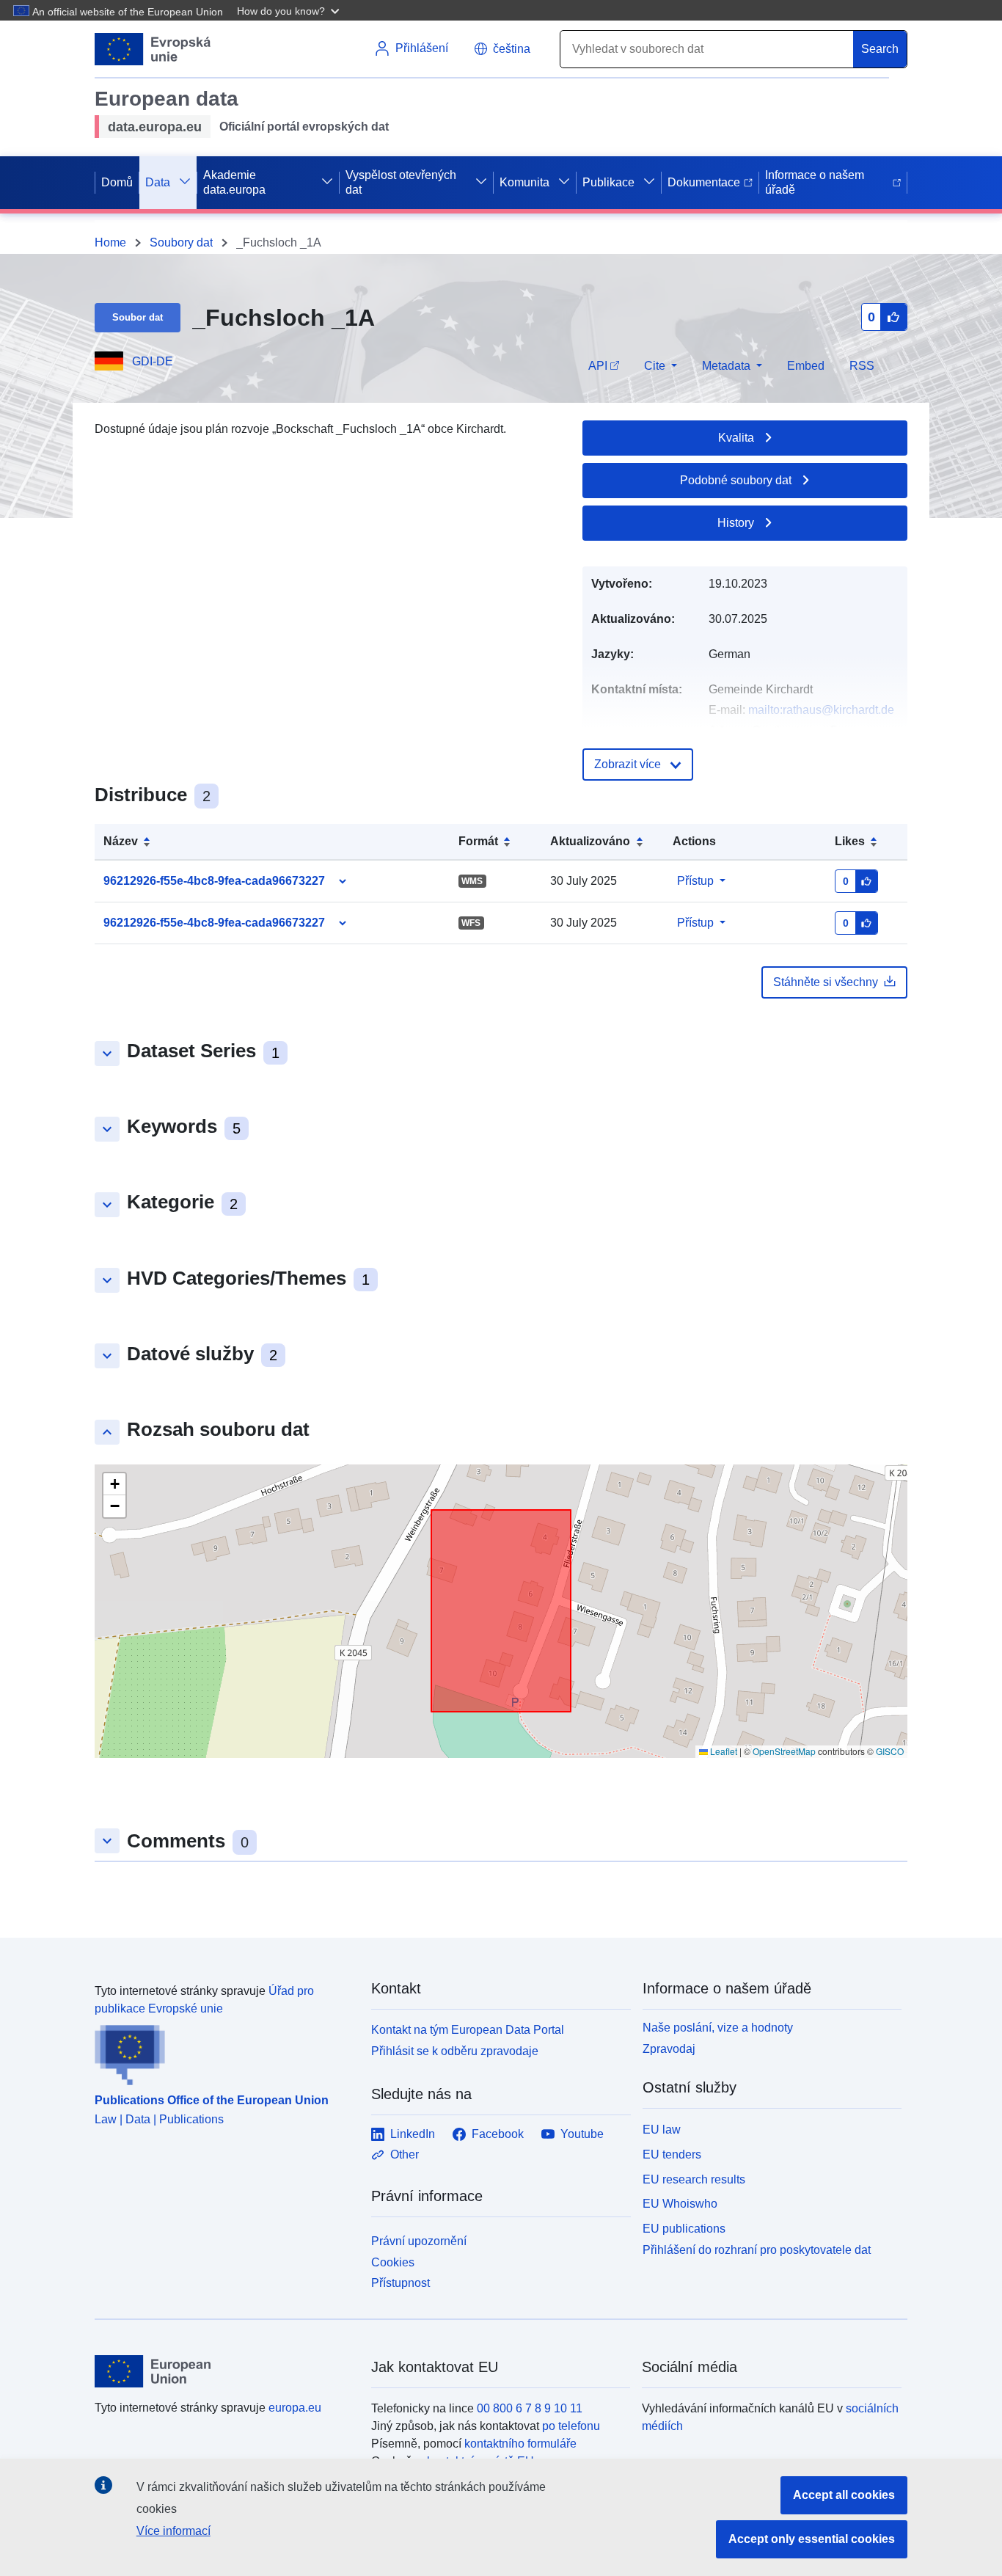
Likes (850, 841)
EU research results (694, 2179)
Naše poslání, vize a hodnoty (718, 2028)
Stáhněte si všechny (826, 982)
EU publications (684, 2229)
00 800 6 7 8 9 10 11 (530, 2408)
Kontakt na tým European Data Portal (468, 2030)
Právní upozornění (419, 2241)
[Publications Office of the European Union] (224, 2051)
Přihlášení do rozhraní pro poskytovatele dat (757, 2250)
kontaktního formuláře (520, 2444)
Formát (478, 841)
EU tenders (672, 2154)
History (736, 523)
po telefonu (571, 2426)
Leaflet (723, 1751)
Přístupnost (401, 2283)
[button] (290, 10)
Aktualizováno (590, 841)
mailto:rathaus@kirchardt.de (821, 710)
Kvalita (736, 438)
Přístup (695, 881)
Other (405, 2154)
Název (121, 841)
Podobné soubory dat (736, 480)
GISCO (890, 1751)
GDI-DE (153, 361)
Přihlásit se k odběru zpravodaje (455, 2051)
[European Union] (224, 2371)
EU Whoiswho (680, 2204)
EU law (662, 2130)
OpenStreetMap (784, 1751)
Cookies (393, 2262)
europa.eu (295, 2408)
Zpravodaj (669, 2049)
